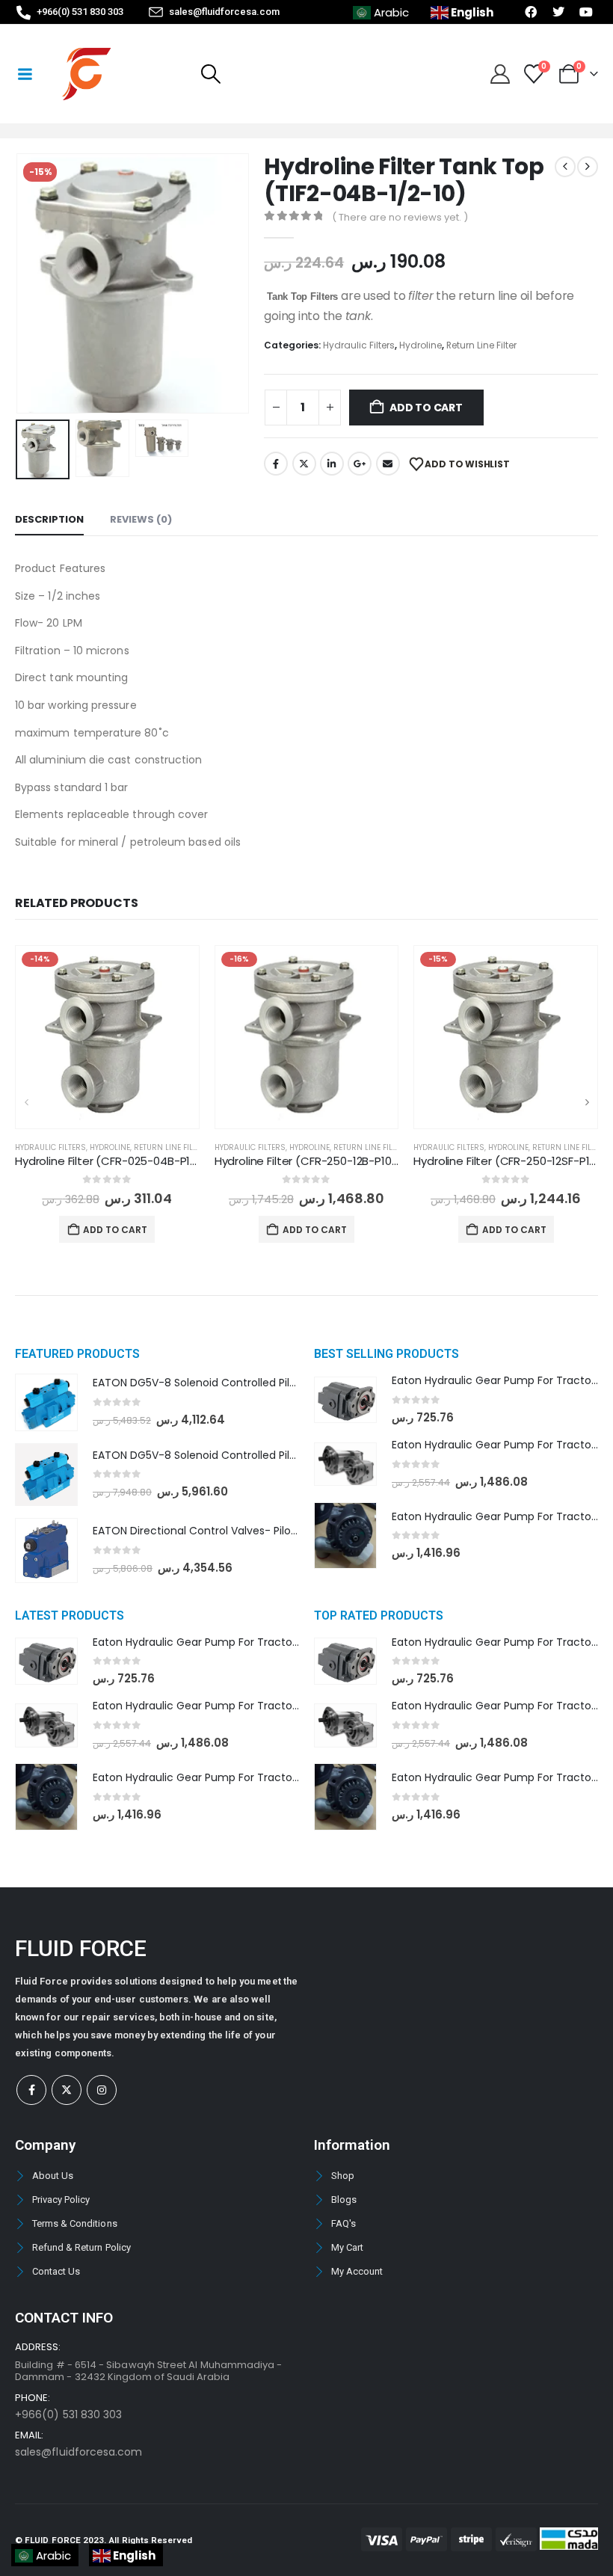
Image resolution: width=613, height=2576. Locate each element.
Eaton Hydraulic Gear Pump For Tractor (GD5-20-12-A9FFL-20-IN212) (270, 1777)
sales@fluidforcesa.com (78, 2452)
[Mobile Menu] (25, 74)
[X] (67, 2090)
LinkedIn (332, 464)
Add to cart (426, 408)
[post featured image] (107, 1038)
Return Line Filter (481, 345)
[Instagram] (102, 2090)
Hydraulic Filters (359, 345)
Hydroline (421, 345)
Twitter (304, 464)
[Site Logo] (86, 74)
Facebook (276, 464)
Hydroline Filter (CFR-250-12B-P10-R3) (315, 1161)
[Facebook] (31, 2090)
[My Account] (500, 74)
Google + (360, 464)
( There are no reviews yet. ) (400, 217)
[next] (588, 167)
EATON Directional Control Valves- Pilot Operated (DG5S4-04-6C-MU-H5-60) (296, 1531)
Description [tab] (49, 519)
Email (388, 464)
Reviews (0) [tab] (141, 519)
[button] (210, 74)
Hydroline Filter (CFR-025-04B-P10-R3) (118, 1161)
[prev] (565, 167)
